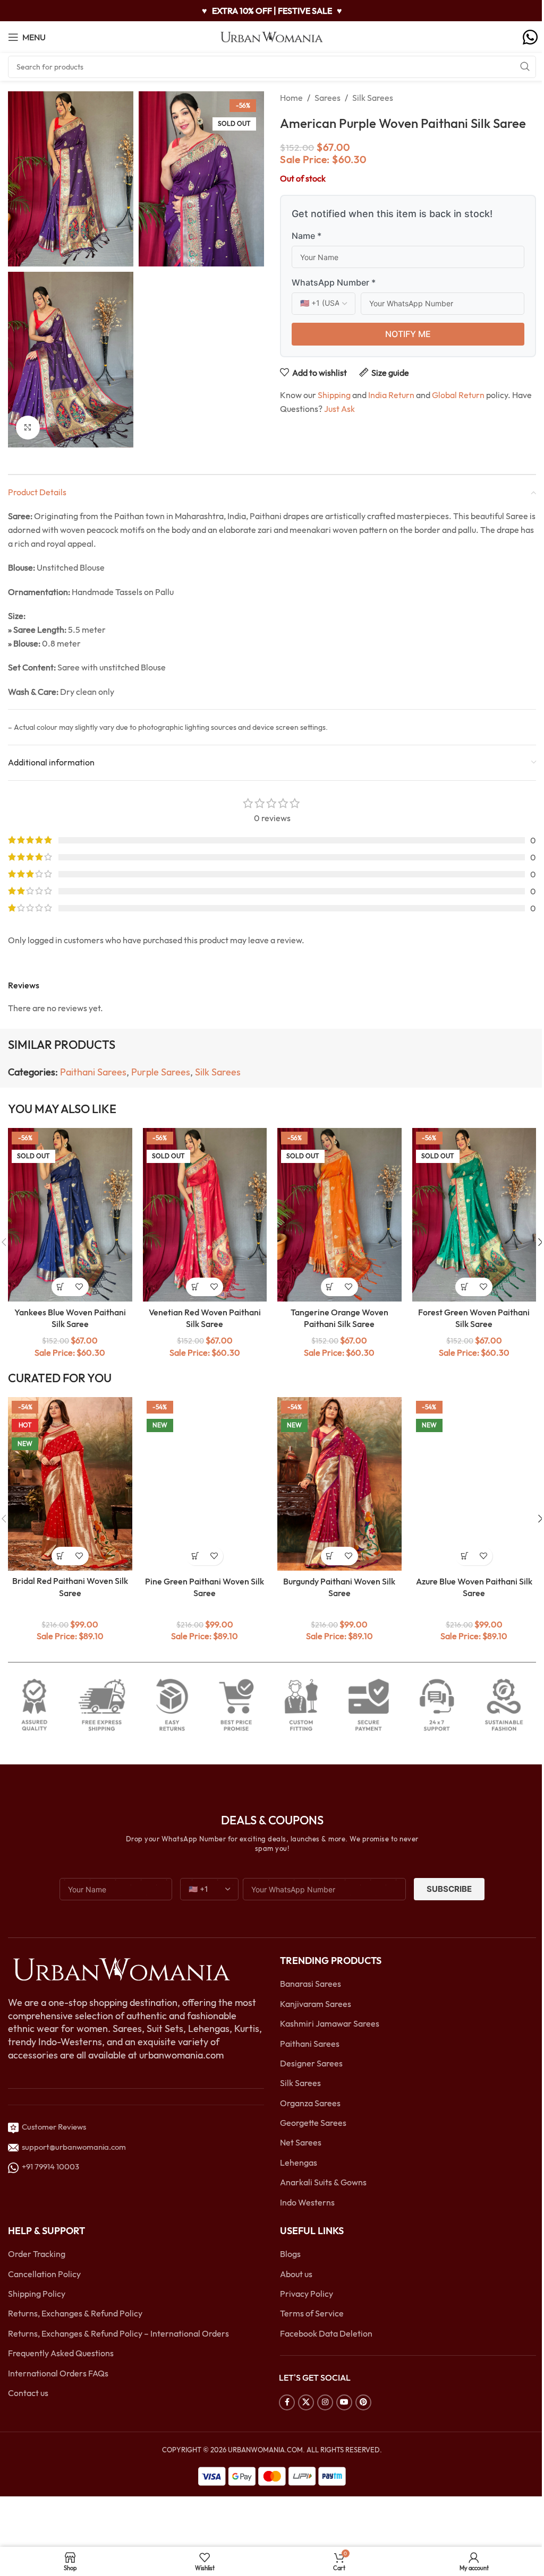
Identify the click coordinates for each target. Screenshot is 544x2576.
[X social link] (306, 2402)
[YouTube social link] (344, 2402)
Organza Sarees (310, 2103)
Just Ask (339, 409)
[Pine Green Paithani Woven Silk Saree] (205, 1484)
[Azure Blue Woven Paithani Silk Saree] (474, 1484)
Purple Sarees (161, 1072)
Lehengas (299, 2163)
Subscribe (449, 1889)
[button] (61, 1556)
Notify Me (408, 334)
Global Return (458, 395)
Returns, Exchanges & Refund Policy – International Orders (118, 2333)
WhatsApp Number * (334, 282)
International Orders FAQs (58, 2373)
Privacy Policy (307, 2294)
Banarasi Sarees (311, 1984)
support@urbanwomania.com (74, 2147)
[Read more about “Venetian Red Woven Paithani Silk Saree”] (195, 1287)
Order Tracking (37, 2254)
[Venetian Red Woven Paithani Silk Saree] (205, 1215)
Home (291, 98)
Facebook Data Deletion (326, 2333)
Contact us (28, 2393)
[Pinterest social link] (363, 2402)
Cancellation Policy (44, 2274)
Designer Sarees (311, 2063)
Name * (307, 236)
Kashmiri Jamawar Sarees (330, 2023)
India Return (391, 395)
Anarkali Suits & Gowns (323, 2182)
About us (296, 2274)
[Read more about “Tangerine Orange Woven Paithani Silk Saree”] (330, 1287)
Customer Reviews (52, 2127)
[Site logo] (272, 36)
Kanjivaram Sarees (316, 2004)
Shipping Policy (37, 2294)
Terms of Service (312, 2313)
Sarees (328, 98)
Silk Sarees (373, 98)
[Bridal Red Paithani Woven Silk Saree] (70, 1484)
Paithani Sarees (93, 1072)
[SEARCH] (525, 67)
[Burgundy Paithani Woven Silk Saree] (339, 1484)
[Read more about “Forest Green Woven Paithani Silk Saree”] (465, 1287)
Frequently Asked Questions (61, 2353)
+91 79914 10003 (49, 2166)
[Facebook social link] (287, 2402)
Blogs (290, 2254)
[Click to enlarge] (28, 428)
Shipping (334, 395)
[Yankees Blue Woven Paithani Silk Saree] (70, 1215)
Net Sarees (301, 2142)
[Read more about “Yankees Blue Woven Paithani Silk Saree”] (61, 1287)
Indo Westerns (307, 2202)
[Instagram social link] (325, 2402)
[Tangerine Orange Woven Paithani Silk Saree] (339, 1215)
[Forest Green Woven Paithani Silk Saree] (474, 1215)
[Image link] (121, 1969)
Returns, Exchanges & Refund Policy (75, 2313)
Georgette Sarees (313, 2123)
